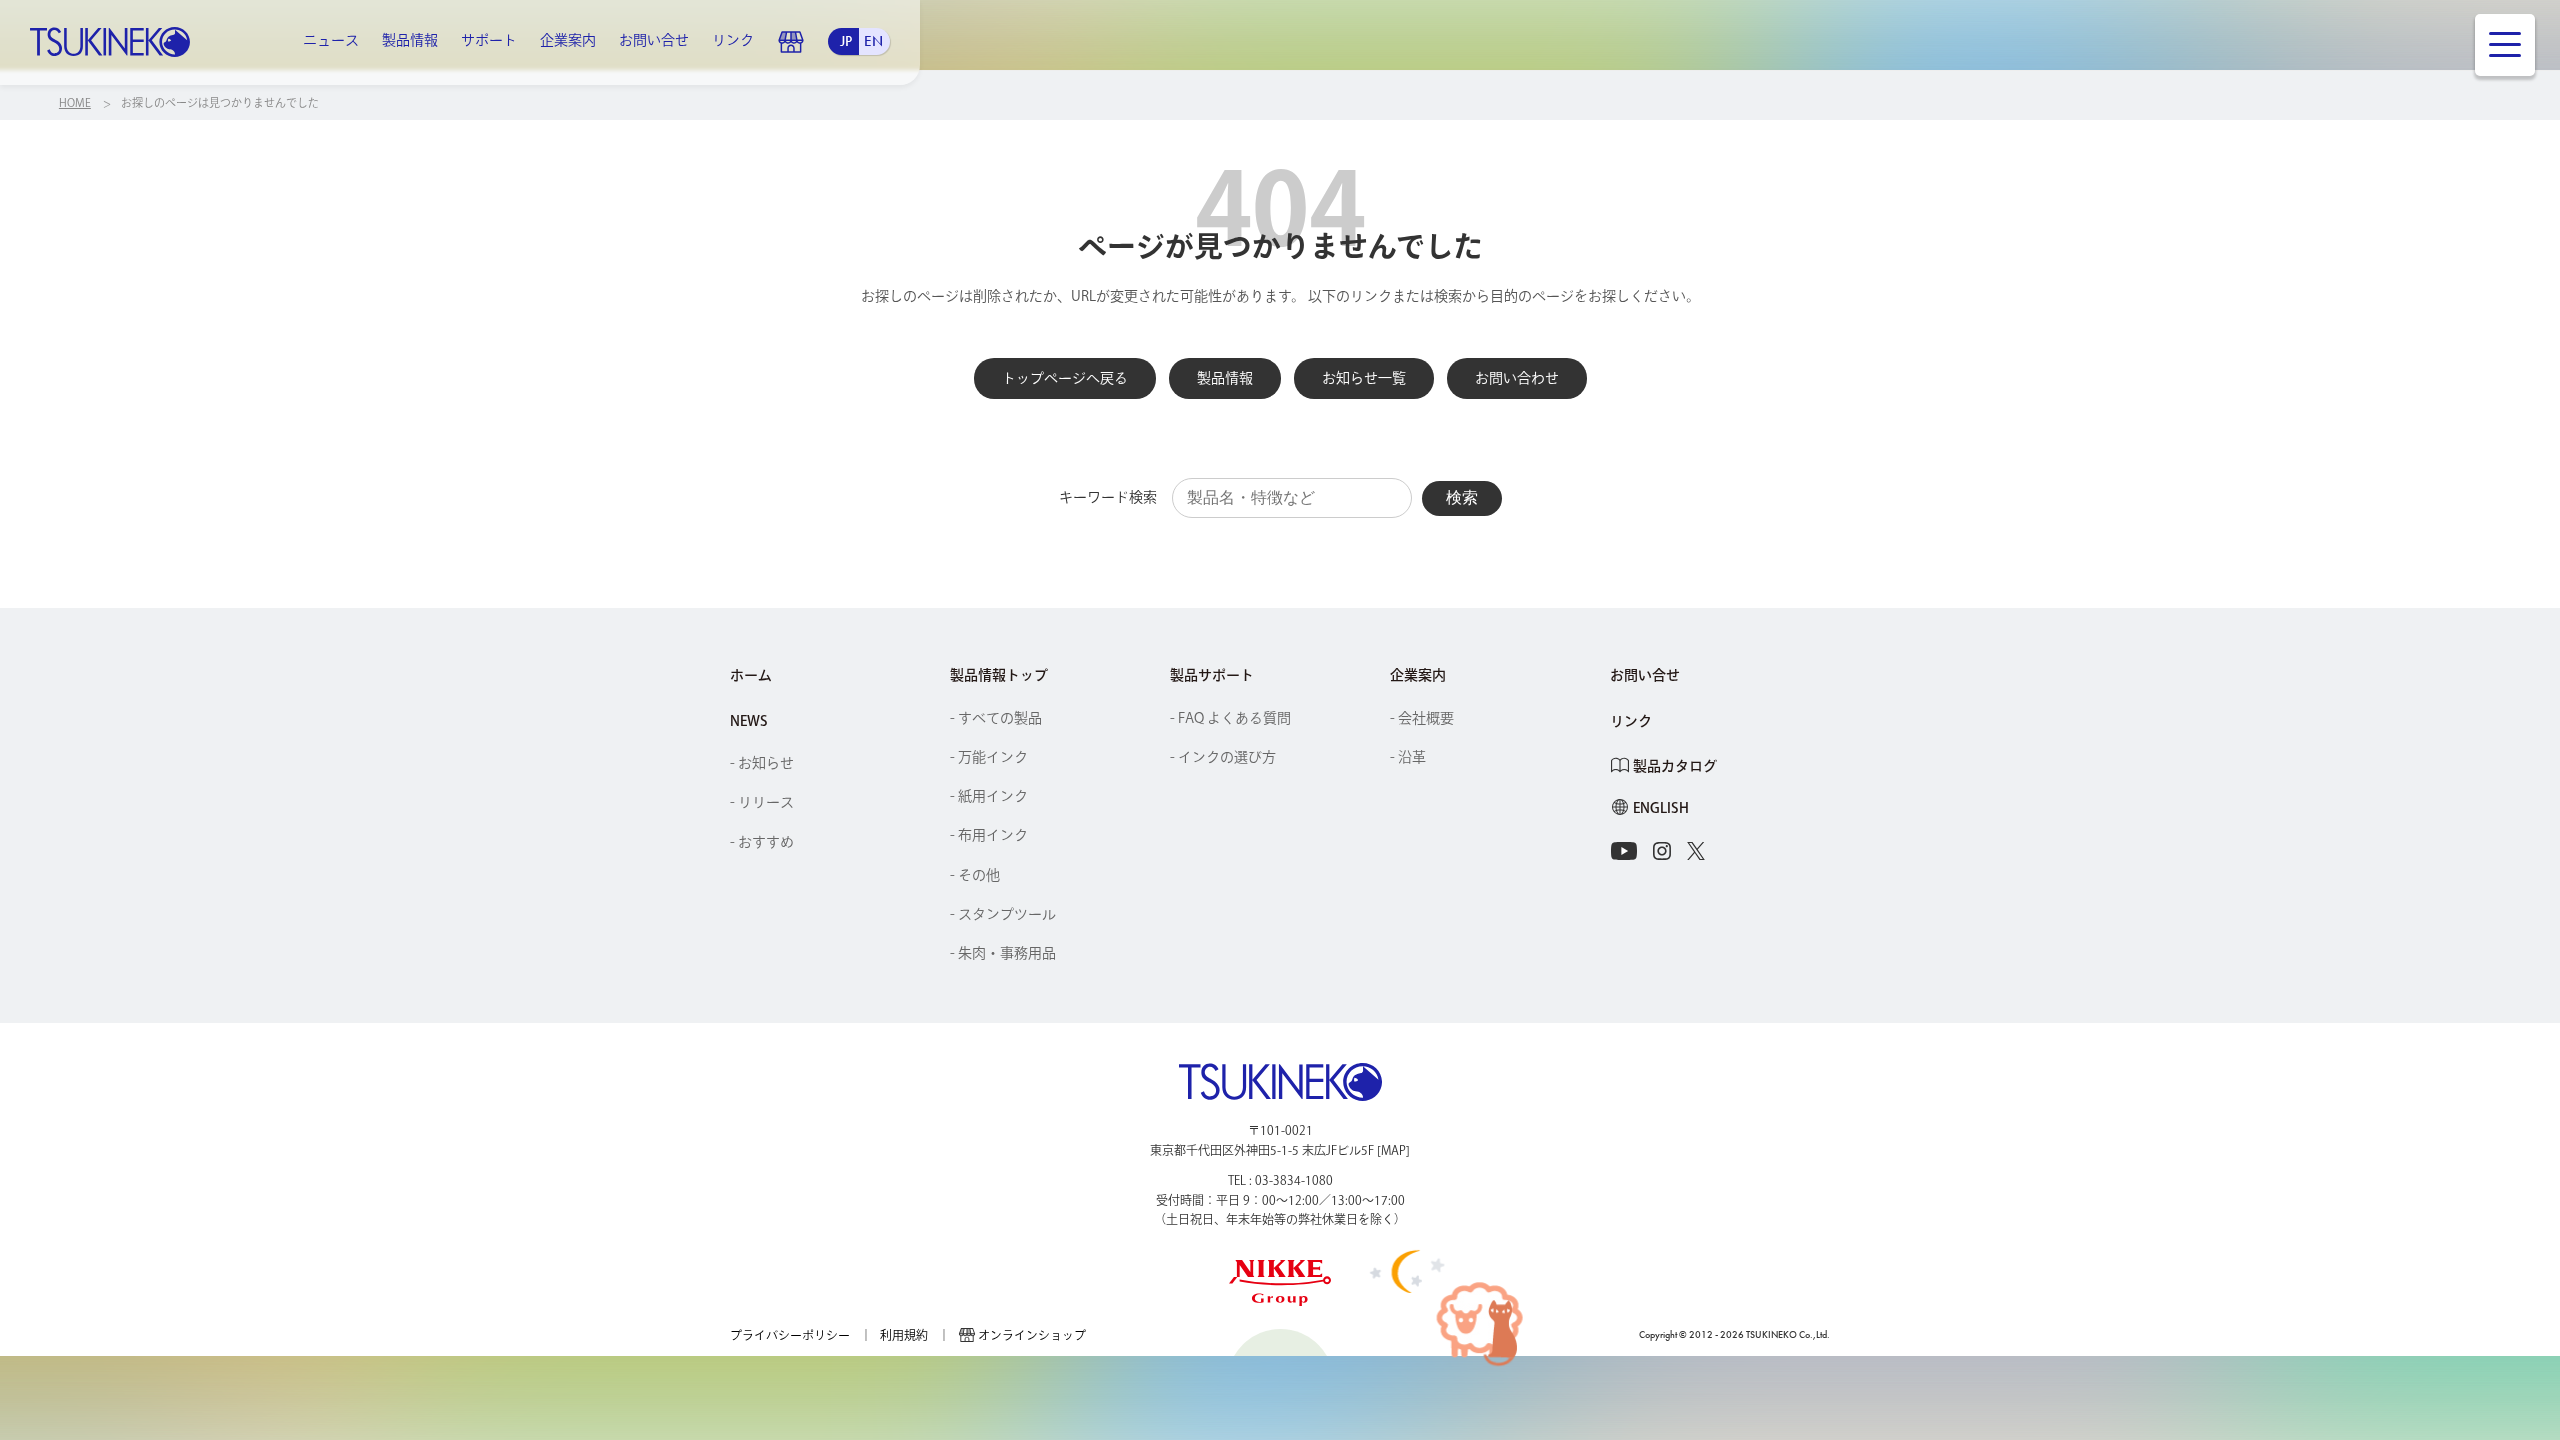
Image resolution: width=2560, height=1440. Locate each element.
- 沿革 (1408, 757)
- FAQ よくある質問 (1230, 718)
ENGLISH (1661, 808)
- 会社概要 (1422, 718)
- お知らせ (762, 763)
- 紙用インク (989, 796)
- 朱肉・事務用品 (1003, 953)
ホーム (751, 675)
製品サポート (1212, 675)
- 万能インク (989, 757)
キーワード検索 (1108, 497)
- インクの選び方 (1223, 757)
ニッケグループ (1280, 1283)
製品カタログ (1675, 766)
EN (873, 41)
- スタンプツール (1003, 914)
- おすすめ (762, 842)
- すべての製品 (996, 718)
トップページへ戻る (1065, 378)
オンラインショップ (791, 42)
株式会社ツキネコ (110, 42)
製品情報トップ (999, 675)
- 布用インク (989, 835)
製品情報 (410, 40)
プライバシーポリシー (790, 1335)
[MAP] (1393, 1150)
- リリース (762, 802)
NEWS (749, 721)
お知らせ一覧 (1364, 378)
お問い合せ (654, 40)
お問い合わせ (1517, 378)
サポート (489, 40)
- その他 (975, 875)
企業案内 (568, 40)
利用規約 (904, 1335)
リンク (733, 40)
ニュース (331, 40)
